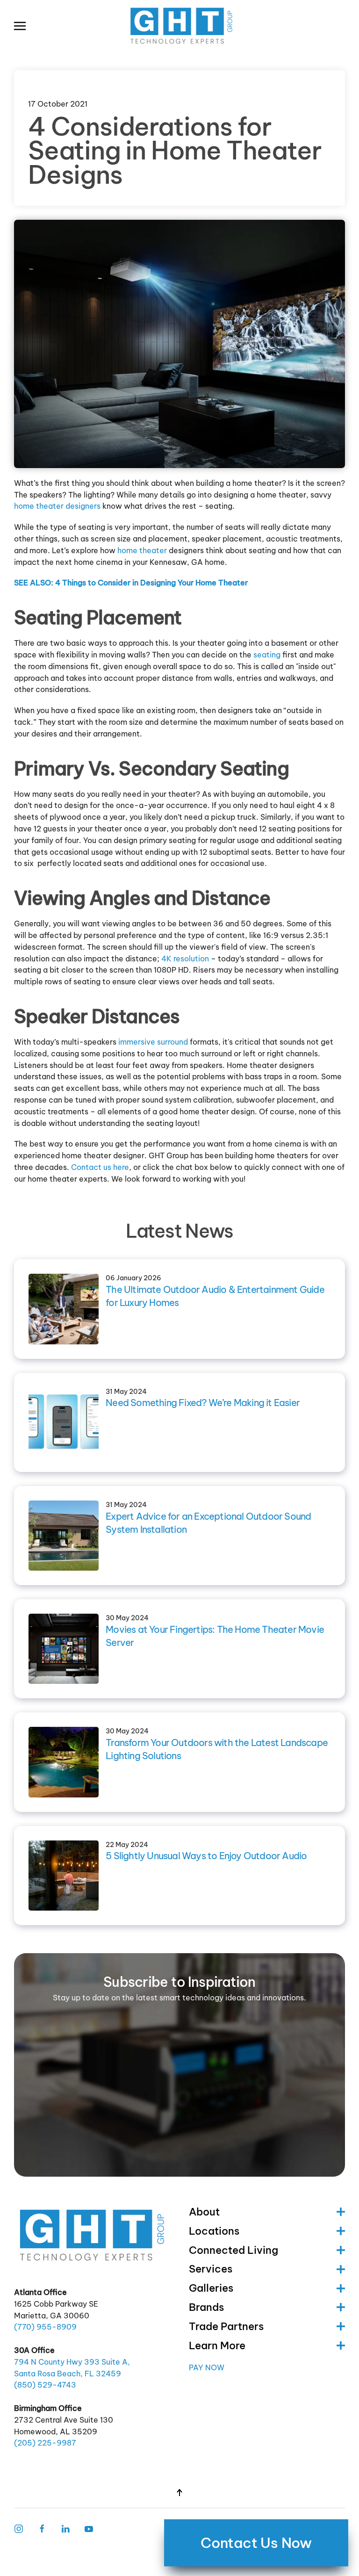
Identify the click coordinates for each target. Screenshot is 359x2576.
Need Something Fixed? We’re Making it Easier (203, 1403)
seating (267, 655)
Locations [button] (214, 2231)
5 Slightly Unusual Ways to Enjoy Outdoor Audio (206, 1856)
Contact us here (100, 1167)
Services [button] (211, 2269)
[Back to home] (179, 26)
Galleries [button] (211, 2288)
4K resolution (185, 959)
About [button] (204, 2212)
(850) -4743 (45, 2385)
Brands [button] (206, 2307)
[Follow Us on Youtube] (89, 2528)
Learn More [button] (217, 2345)
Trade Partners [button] (226, 2326)
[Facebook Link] (42, 2528)
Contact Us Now (256, 2543)
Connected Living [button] (233, 2250)
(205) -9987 (45, 2443)
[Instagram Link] (19, 2528)
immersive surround (153, 1042)
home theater (142, 550)
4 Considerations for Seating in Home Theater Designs (175, 150)
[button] (20, 26)
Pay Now (207, 2367)
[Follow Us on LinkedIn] (65, 2528)
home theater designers (57, 506)
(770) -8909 (45, 2327)
